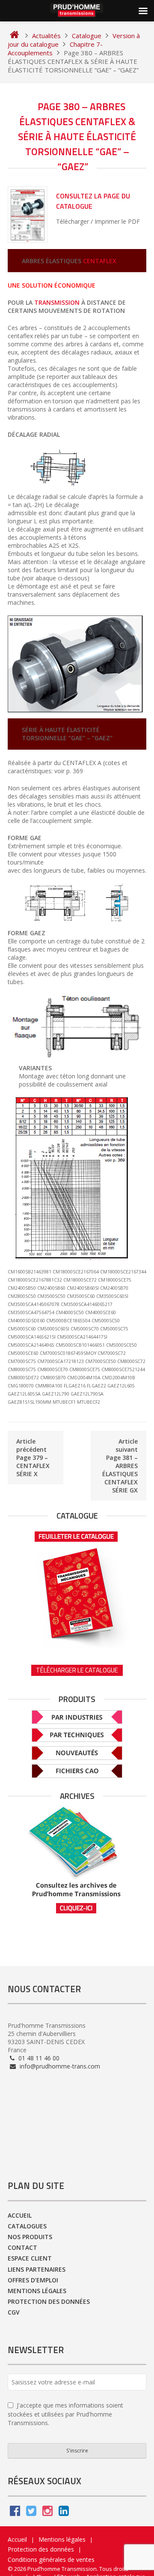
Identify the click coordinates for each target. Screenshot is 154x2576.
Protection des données (49, 2301)
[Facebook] (15, 2513)
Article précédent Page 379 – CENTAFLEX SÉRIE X (33, 1458)
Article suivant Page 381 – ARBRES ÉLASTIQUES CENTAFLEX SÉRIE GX (120, 1466)
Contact (22, 2247)
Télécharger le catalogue (77, 1670)
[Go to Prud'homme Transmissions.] (14, 36)
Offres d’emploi (33, 2280)
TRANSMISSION (57, 302)
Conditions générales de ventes (51, 2559)
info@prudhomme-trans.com (59, 2066)
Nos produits (30, 2237)
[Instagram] (47, 2513)
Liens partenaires (37, 2269)
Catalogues (27, 2226)
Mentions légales (37, 2291)
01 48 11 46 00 (38, 2058)
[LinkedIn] (64, 2513)
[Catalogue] (77, 1587)
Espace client (30, 2258)
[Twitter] (31, 2513)
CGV (14, 2312)
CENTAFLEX (100, 261)
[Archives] (77, 1860)
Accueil (20, 2215)
